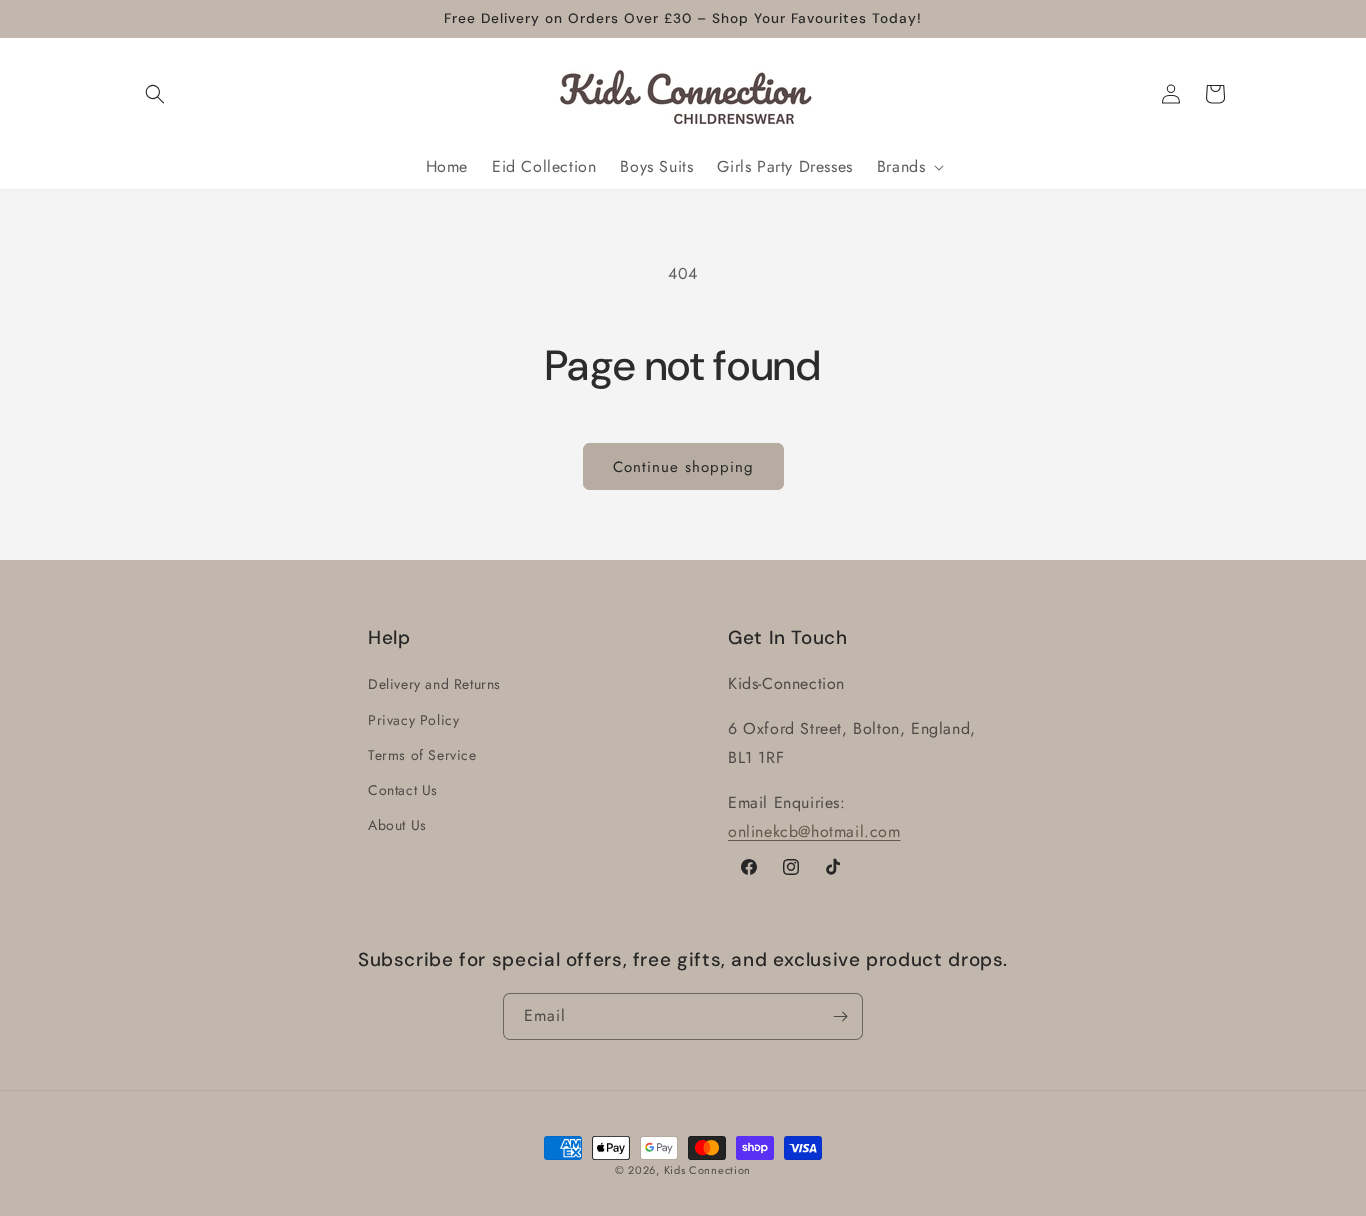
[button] (155, 94)
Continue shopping (683, 467)
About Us (397, 825)
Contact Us (403, 790)
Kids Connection (708, 1170)
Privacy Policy (413, 720)
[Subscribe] (840, 1016)
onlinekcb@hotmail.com (814, 831)
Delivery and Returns (434, 684)
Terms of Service (422, 755)
